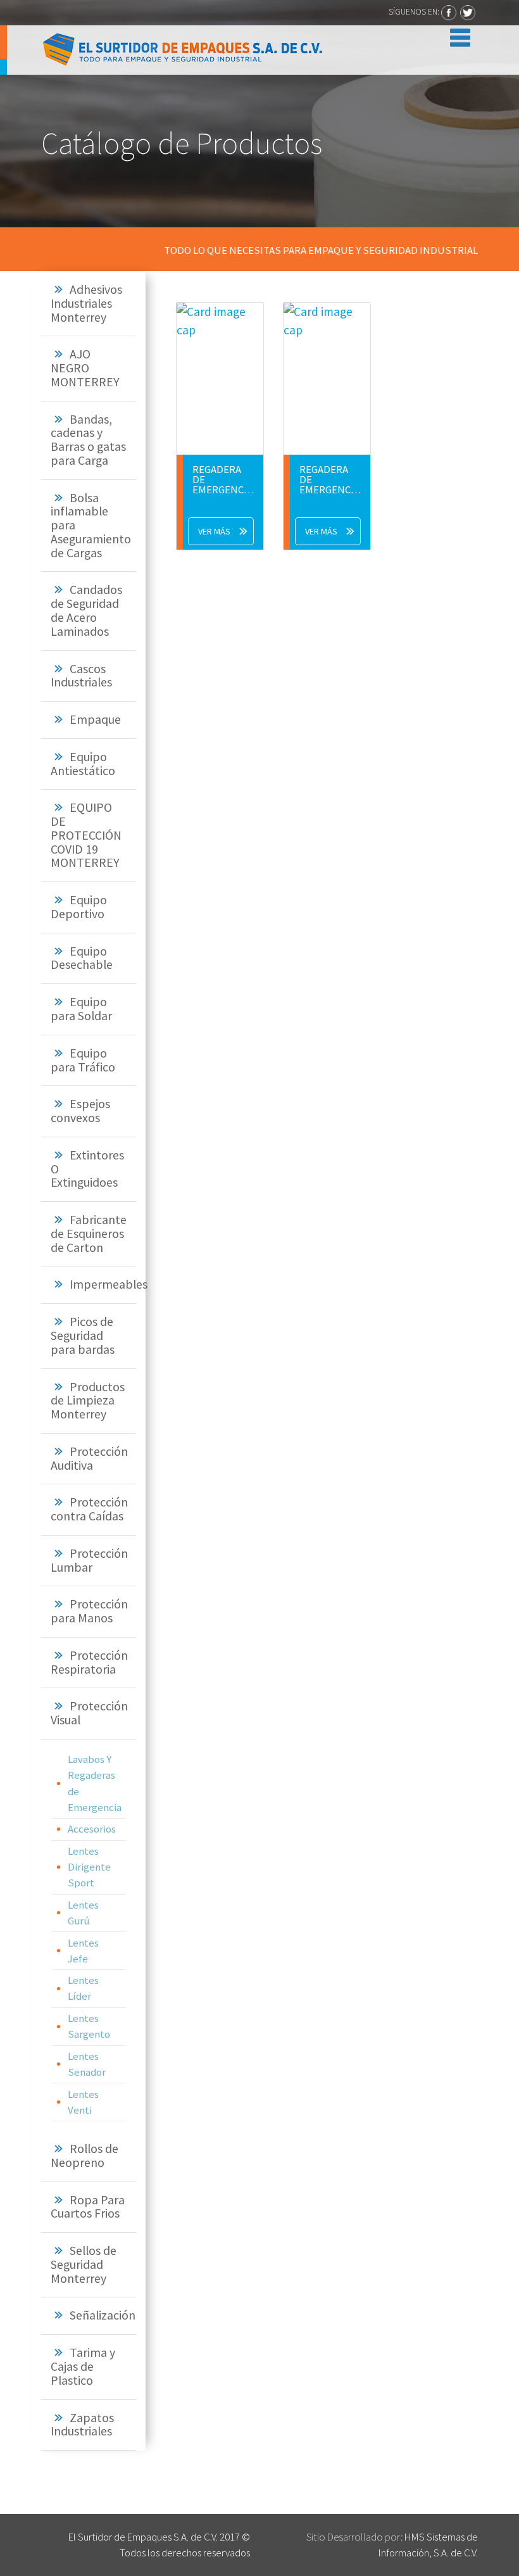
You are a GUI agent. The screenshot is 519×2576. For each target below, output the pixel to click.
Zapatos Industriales (82, 2425)
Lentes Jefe (83, 1951)
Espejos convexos (80, 1111)
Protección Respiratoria (89, 1662)
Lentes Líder (83, 1988)
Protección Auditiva (89, 1458)
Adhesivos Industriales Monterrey (86, 303)
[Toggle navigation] (457, 35)
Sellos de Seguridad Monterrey (84, 2264)
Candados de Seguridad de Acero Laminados (86, 610)
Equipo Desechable (82, 958)
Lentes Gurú (83, 1913)
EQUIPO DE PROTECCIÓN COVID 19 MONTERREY (86, 835)
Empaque (95, 719)
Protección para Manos (89, 1611)
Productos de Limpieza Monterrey (88, 1401)
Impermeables (109, 1284)
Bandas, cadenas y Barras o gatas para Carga (88, 440)
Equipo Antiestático (83, 764)
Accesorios (92, 1829)
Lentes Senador (87, 2064)
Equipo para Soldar (81, 1009)
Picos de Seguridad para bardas (83, 1335)
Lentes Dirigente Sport (89, 1867)
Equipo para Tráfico (83, 1060)
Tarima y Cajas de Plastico (83, 2366)
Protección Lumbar (89, 1560)
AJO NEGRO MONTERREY (85, 368)
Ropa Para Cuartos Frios (88, 2207)
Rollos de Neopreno (84, 2156)
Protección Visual (89, 1713)
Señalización (103, 2315)
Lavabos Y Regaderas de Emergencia (95, 1783)
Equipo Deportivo (79, 907)
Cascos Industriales (81, 676)
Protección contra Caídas (89, 1509)
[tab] (89, 304)
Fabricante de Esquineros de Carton (89, 1234)
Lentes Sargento (89, 2026)
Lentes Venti (83, 2102)
